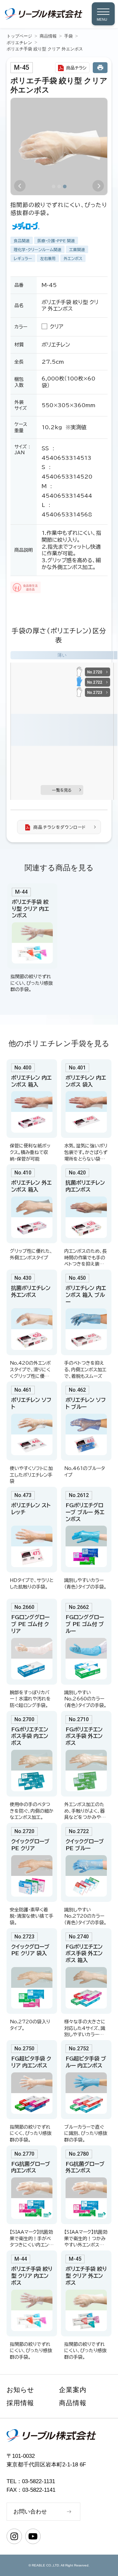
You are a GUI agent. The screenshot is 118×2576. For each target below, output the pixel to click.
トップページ (19, 36)
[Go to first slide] (98, 186)
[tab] (54, 186)
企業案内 (73, 2390)
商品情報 (48, 36)
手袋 (69, 36)
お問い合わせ (30, 2512)
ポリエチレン (19, 43)
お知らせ (20, 2390)
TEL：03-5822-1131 (31, 2481)
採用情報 (20, 2403)
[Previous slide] (20, 186)
